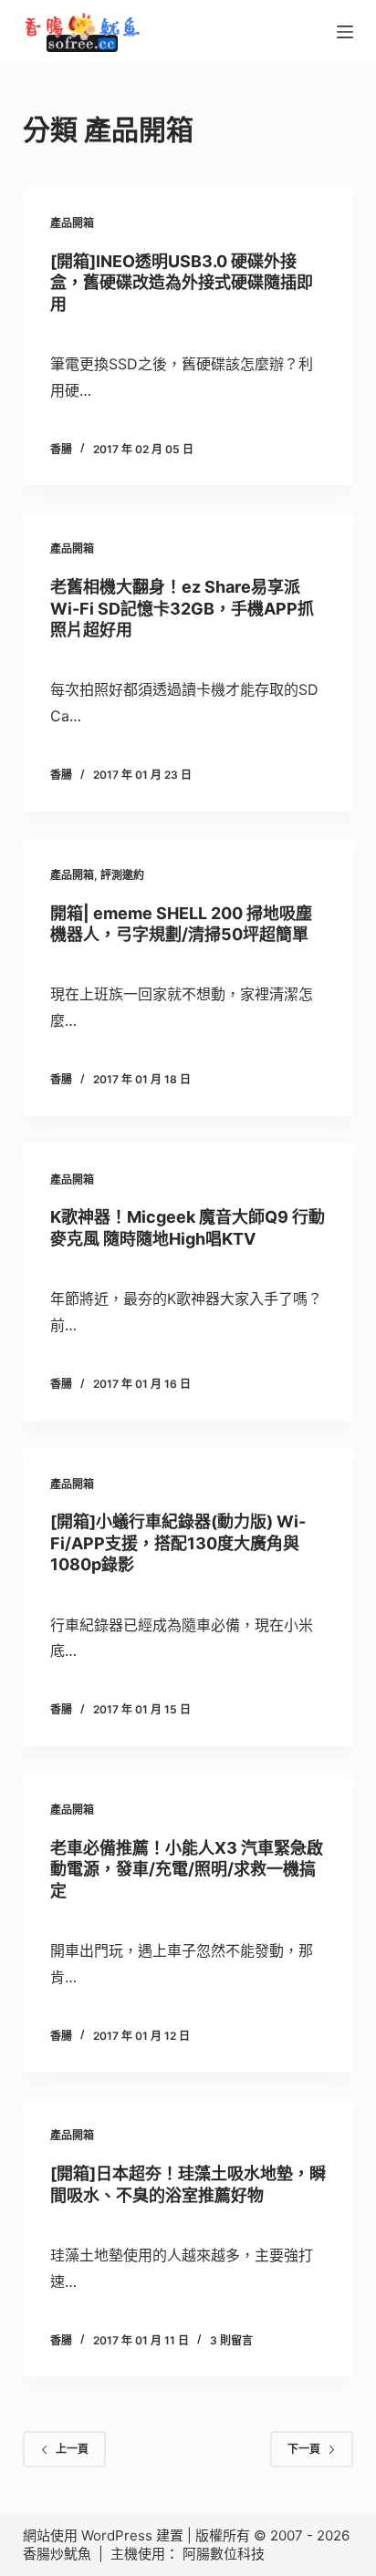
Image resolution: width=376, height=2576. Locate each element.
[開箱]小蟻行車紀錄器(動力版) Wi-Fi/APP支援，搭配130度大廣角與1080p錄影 (178, 1543)
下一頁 (304, 2449)
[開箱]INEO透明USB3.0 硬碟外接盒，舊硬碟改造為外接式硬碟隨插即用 (182, 283)
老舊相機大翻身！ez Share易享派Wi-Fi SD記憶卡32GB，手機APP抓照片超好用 (182, 608)
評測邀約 (122, 875)
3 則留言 (231, 2340)
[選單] (345, 32)
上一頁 (72, 2449)
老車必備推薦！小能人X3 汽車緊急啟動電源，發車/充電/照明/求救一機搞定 (187, 1869)
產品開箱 (72, 223)
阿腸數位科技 (225, 2554)
